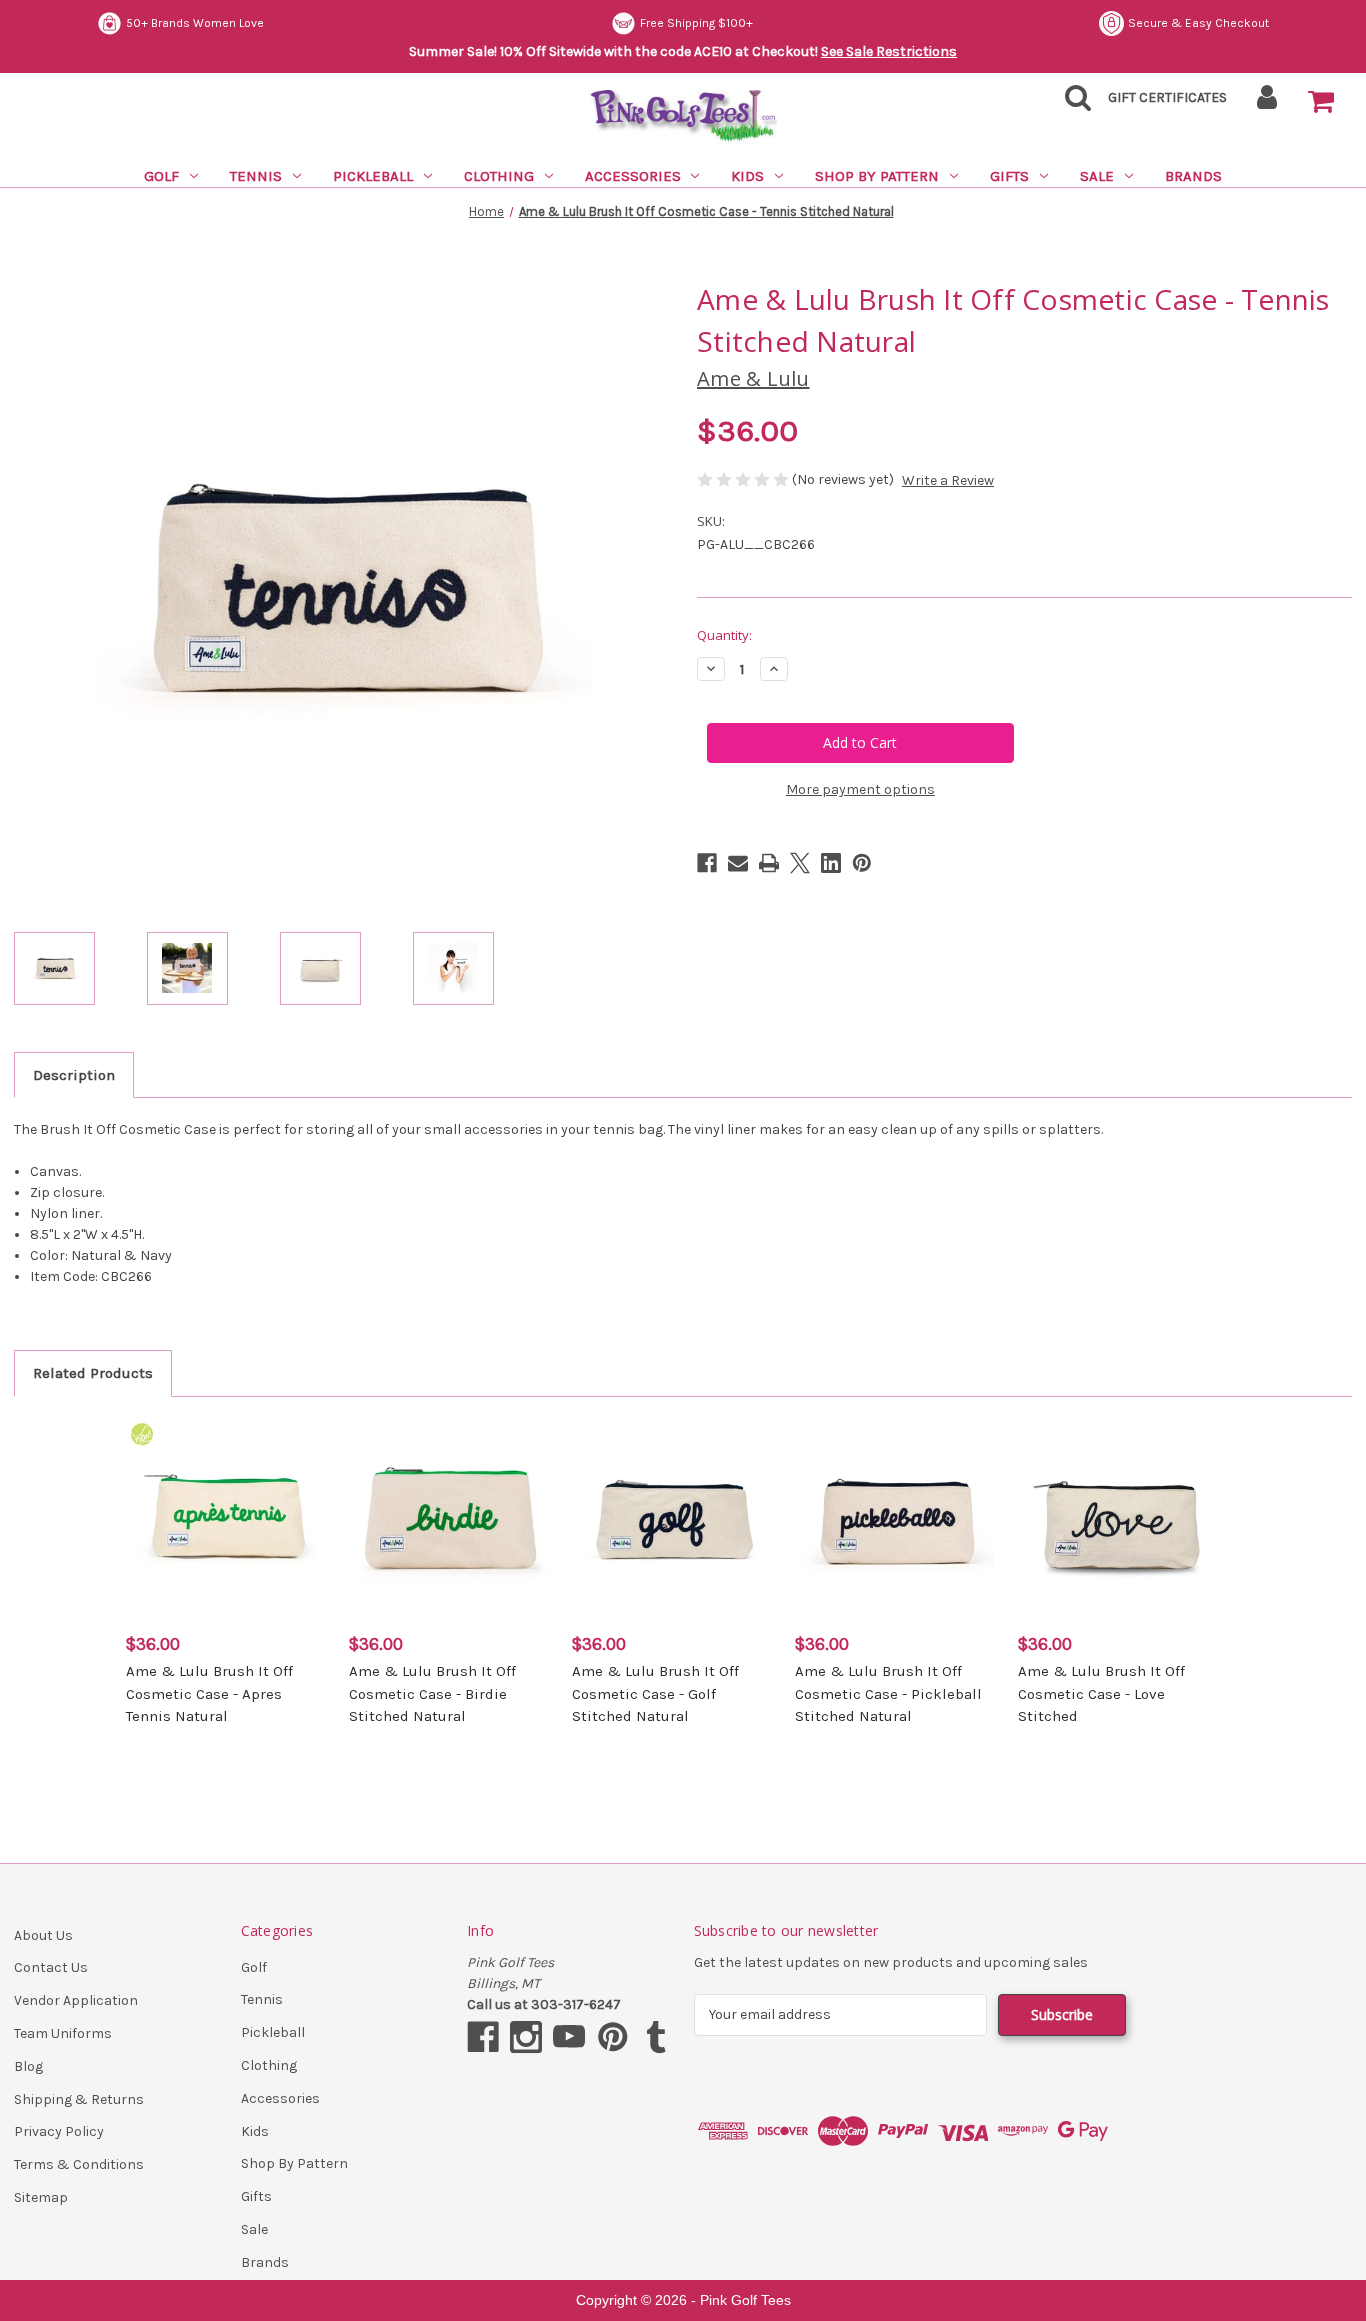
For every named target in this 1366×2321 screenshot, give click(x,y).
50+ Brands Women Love (1200, 23)
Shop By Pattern (877, 176)
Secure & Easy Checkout (685, 23)
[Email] (738, 863)
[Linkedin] (831, 863)
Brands (1193, 176)
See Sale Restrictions (889, 51)
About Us (43, 1935)
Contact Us (51, 1967)
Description (74, 1075)
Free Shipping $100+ (182, 23)
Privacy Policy (59, 2131)
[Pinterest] (862, 863)
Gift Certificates (1167, 97)
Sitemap (41, 2197)
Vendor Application (76, 2000)
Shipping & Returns (79, 2099)
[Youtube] (569, 2037)
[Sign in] (1267, 103)
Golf (161, 176)
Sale (1097, 176)
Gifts (1009, 176)
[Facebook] (707, 863)
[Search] (1072, 103)
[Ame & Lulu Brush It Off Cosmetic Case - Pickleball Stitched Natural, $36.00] (896, 1519)
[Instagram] (526, 2037)
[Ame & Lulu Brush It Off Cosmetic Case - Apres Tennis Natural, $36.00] (227, 1519)
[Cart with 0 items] (1321, 102)
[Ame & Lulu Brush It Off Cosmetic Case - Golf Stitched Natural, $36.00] (673, 1519)
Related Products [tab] (93, 1373)
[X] (800, 863)
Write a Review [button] (948, 480)
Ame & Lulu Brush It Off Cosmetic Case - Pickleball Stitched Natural (888, 1693)
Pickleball (373, 176)
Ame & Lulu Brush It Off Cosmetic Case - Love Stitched (1101, 1693)
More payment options (860, 789)
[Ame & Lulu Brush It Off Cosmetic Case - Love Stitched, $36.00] (1119, 1519)
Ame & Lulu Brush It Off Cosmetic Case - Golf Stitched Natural (655, 1693)
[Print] (769, 863)
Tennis (256, 176)
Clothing (499, 176)
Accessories (633, 176)
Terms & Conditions (79, 2164)
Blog (28, 2066)
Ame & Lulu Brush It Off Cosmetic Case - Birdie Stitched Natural (432, 1693)
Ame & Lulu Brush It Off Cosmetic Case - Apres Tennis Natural (209, 1693)
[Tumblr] (656, 2037)
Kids (747, 176)
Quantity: (724, 635)
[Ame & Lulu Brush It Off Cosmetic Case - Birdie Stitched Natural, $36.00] (450, 1519)
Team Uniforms (63, 2033)
